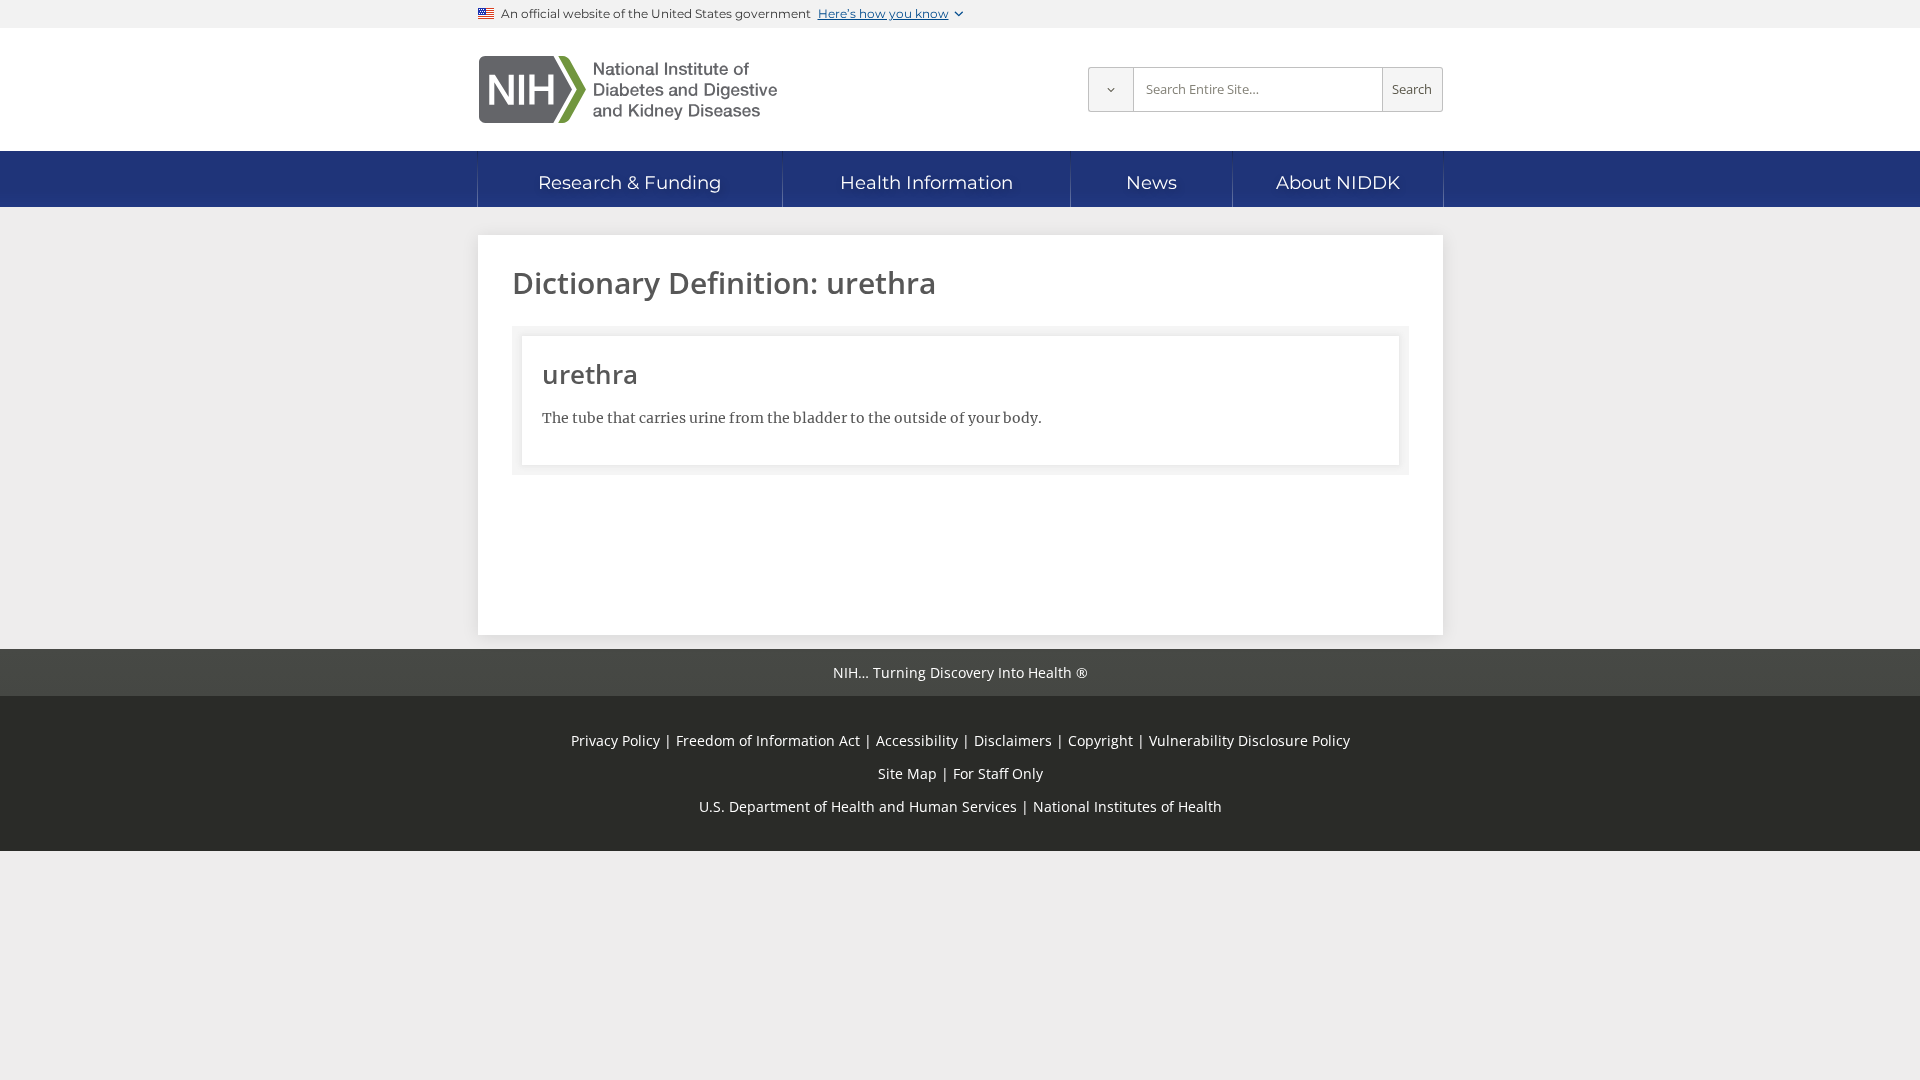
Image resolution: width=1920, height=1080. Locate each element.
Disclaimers (1013, 740)
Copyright (1100, 740)
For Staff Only (998, 773)
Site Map (907, 773)
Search (1412, 89)
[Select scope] (1110, 89)
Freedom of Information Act (768, 740)
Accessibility (917, 740)
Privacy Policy (615, 740)
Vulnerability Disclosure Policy (1249, 740)
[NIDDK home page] (628, 89)
